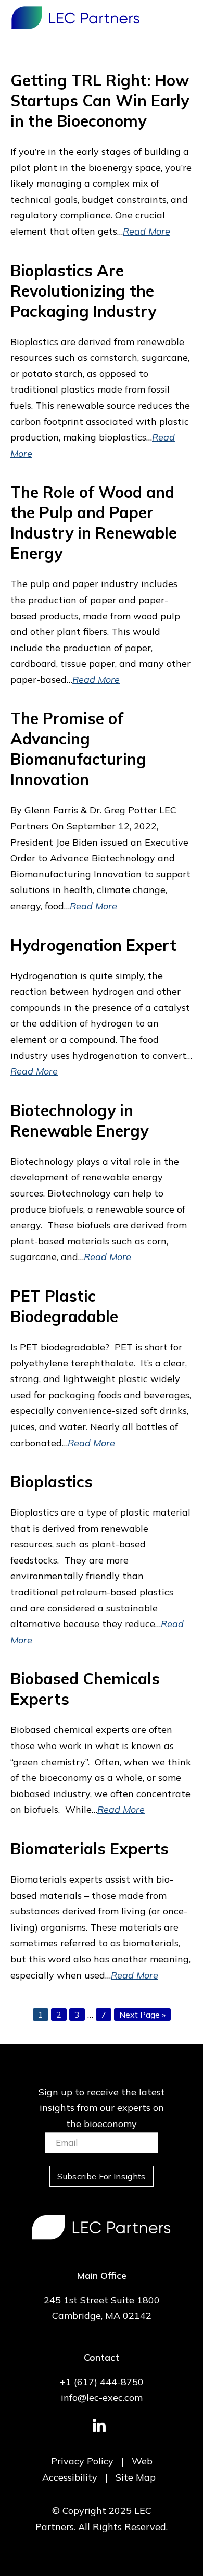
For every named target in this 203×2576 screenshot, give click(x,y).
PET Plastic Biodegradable (64, 1306)
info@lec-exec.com (102, 2397)
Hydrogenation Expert (93, 945)
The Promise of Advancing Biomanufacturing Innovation (78, 749)
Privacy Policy (82, 2461)
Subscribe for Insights (101, 2176)
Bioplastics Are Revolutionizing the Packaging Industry (83, 291)
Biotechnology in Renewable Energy (79, 1121)
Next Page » (142, 2015)
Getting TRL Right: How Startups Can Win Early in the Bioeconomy (100, 101)
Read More (147, 231)
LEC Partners (75, 18)
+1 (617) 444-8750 (102, 2382)
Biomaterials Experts (90, 1849)
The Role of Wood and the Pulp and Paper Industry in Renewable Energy (94, 523)
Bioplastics (52, 1482)
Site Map (136, 2477)
